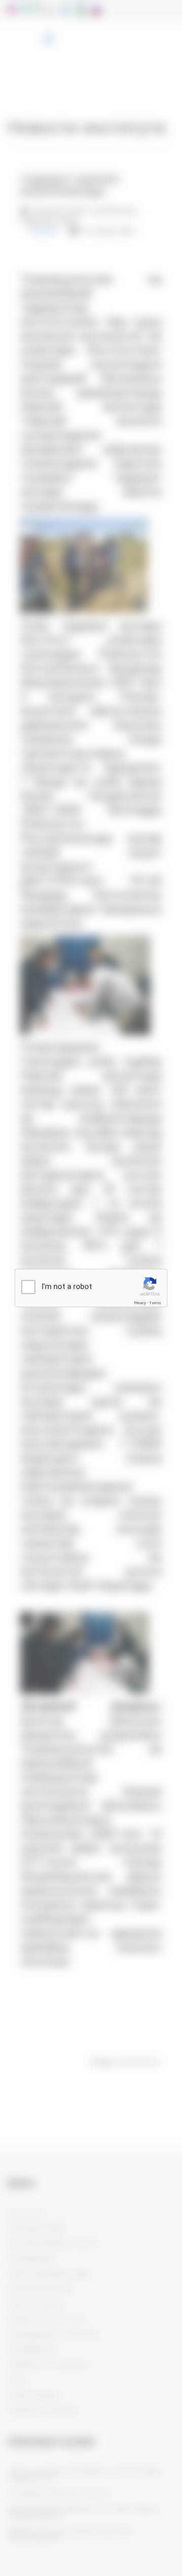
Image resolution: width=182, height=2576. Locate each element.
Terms (155, 1303)
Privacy (140, 1303)
